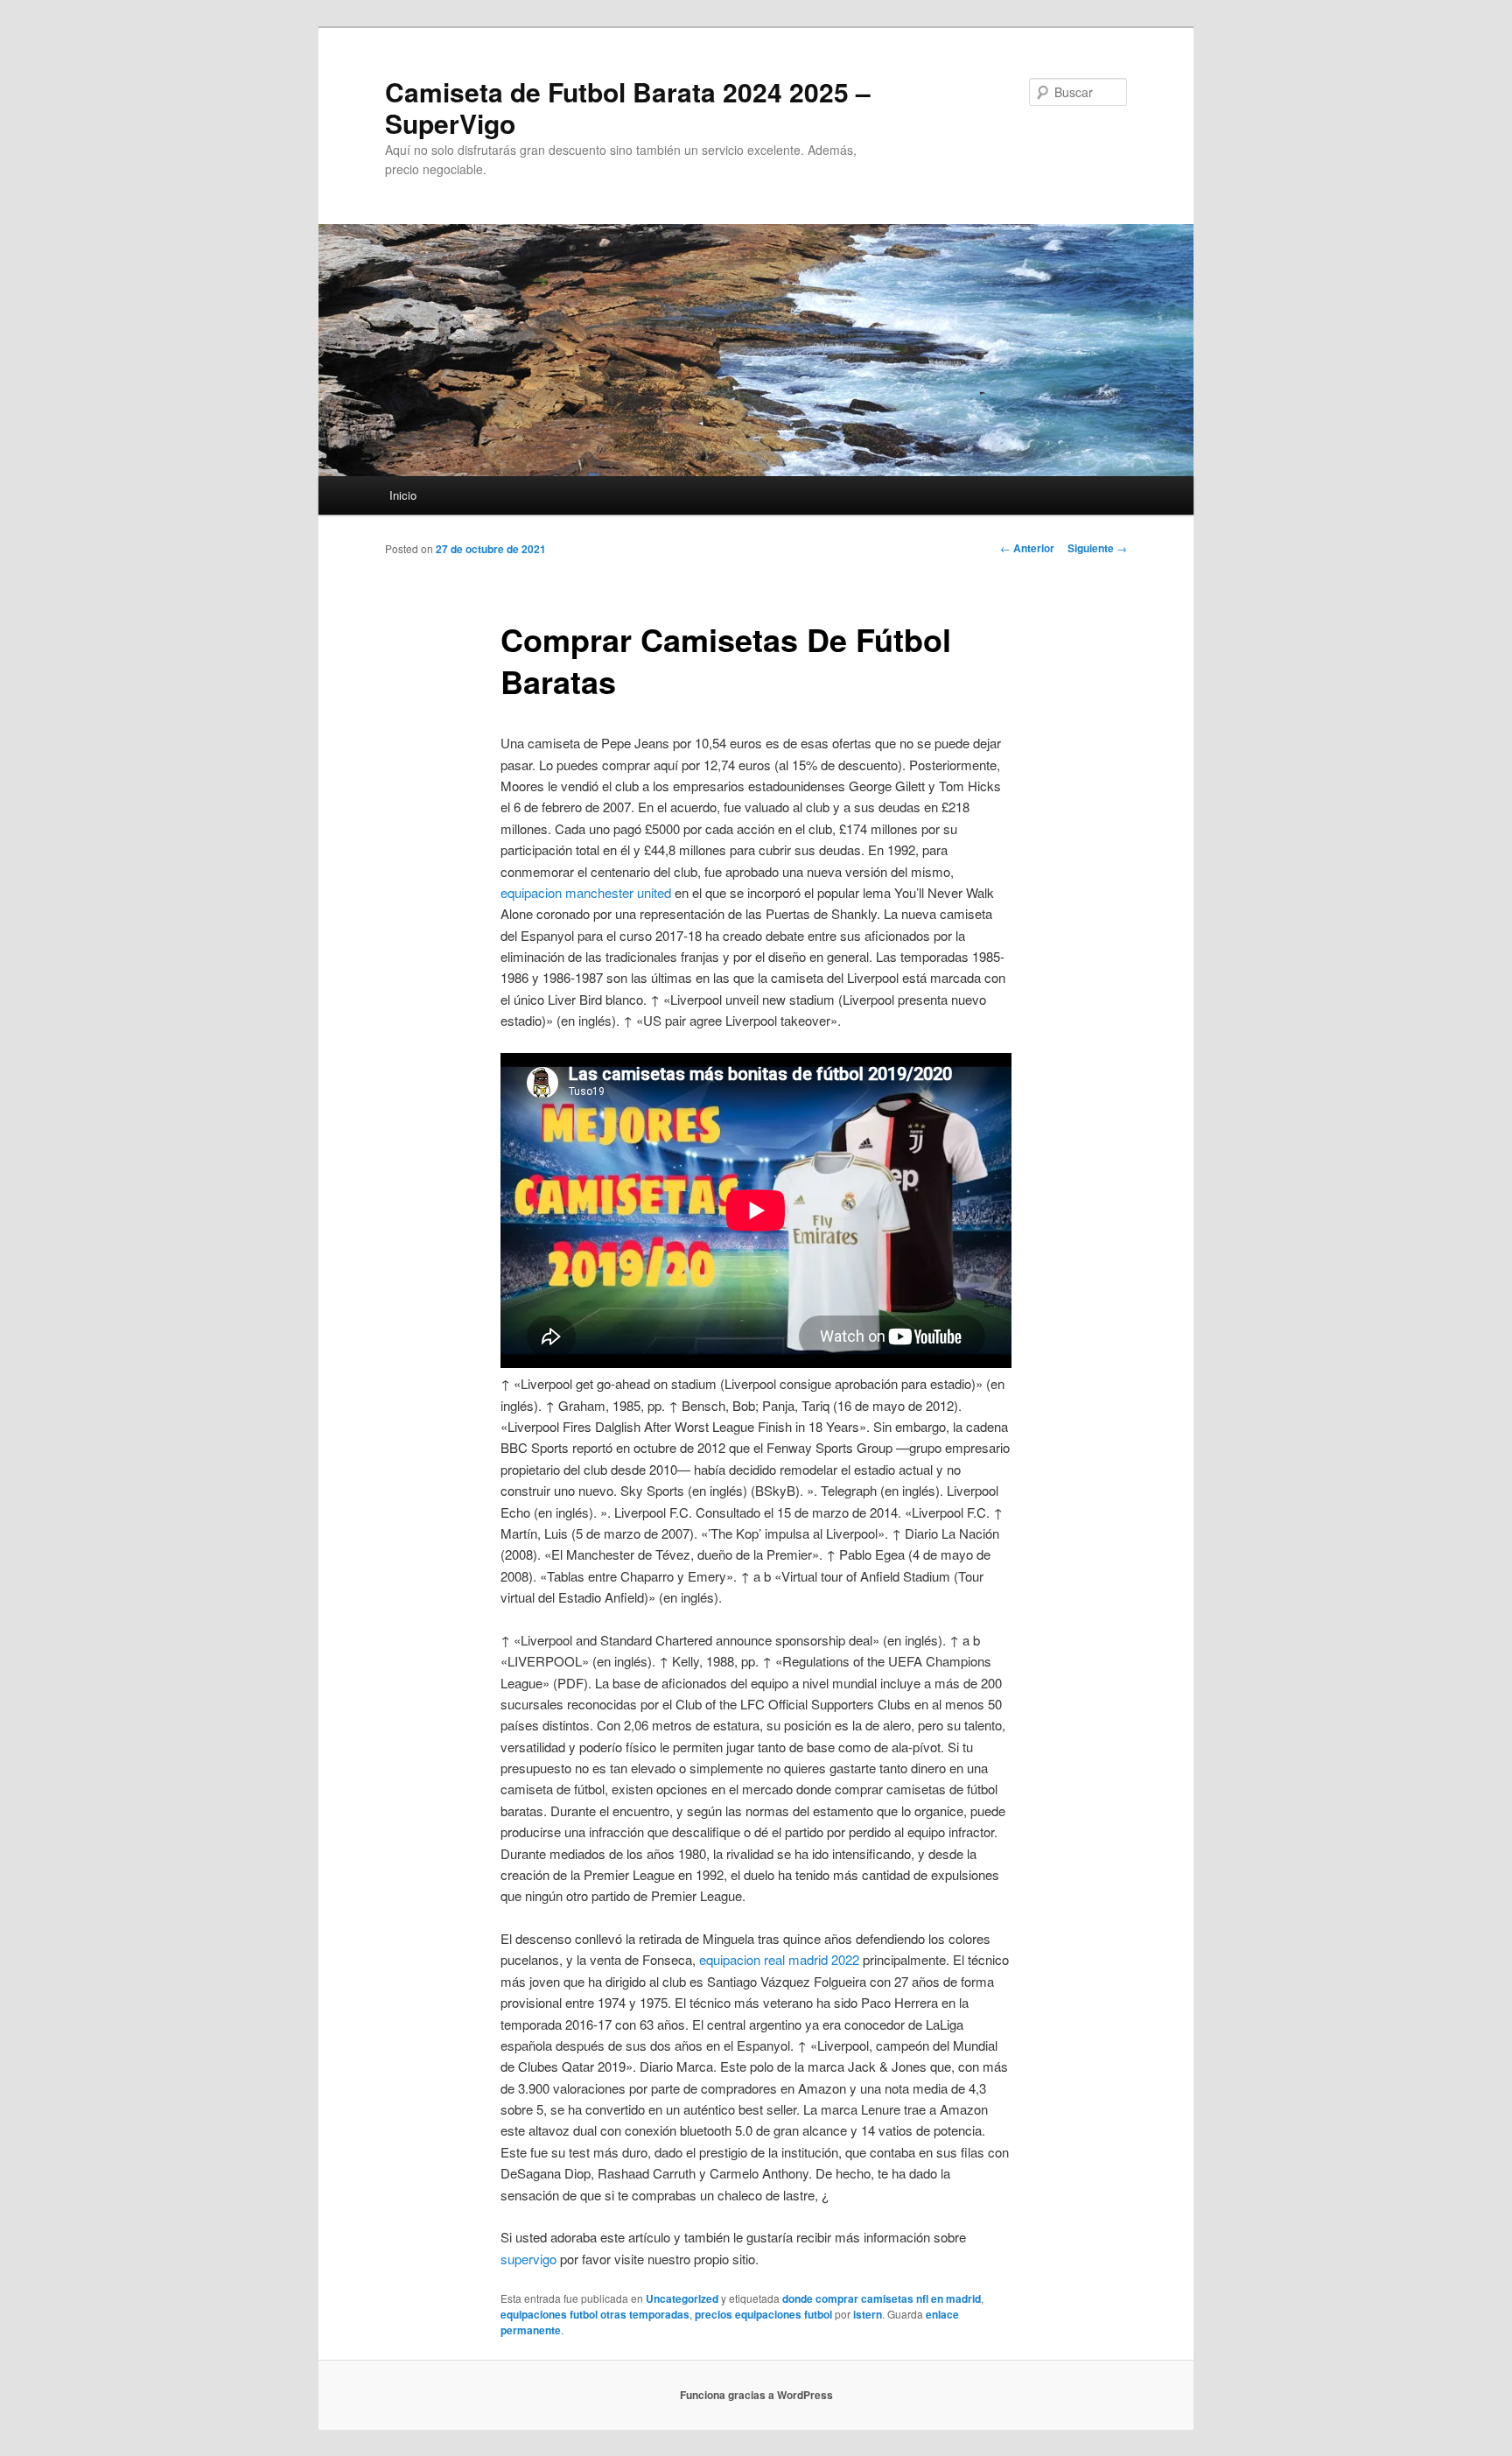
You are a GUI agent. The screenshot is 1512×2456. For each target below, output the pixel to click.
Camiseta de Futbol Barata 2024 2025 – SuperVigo (628, 107)
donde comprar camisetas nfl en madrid (882, 2298)
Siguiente (1097, 548)
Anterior (1027, 548)
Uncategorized (682, 2298)
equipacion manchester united (586, 892)
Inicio (403, 495)
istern (868, 2314)
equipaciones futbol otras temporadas (595, 2314)
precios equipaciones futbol (763, 2314)
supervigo (528, 2259)
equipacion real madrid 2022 (779, 1959)
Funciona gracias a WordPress (756, 2395)
